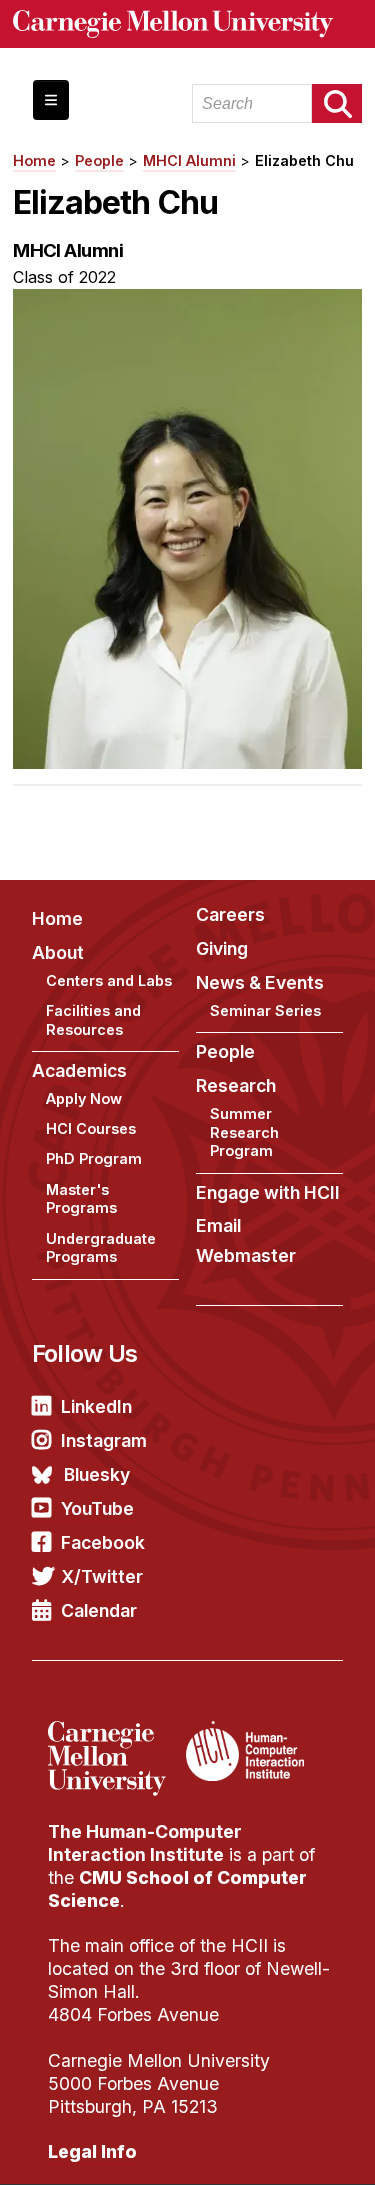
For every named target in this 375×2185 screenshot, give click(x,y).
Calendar (99, 1610)
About (58, 952)
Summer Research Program (244, 1132)
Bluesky (97, 1474)
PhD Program (94, 1158)
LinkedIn (96, 1406)
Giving (222, 948)
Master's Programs (81, 1199)
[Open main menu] (51, 100)
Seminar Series (265, 1010)
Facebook (103, 1542)
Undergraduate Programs (101, 1248)
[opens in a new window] (114, 1733)
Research (236, 1085)
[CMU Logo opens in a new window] (187, 24)
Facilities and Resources (93, 1020)
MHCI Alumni (189, 160)
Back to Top (274, 2145)
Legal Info (92, 2151)
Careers (230, 914)
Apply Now (84, 1098)
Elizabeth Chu (304, 160)
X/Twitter (102, 1576)
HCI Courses (91, 1128)
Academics (79, 1070)
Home (34, 160)
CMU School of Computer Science (177, 1889)
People (99, 160)
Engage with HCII (268, 1192)
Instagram (104, 1440)
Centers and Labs (109, 980)
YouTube (97, 1508)
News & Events (260, 982)
